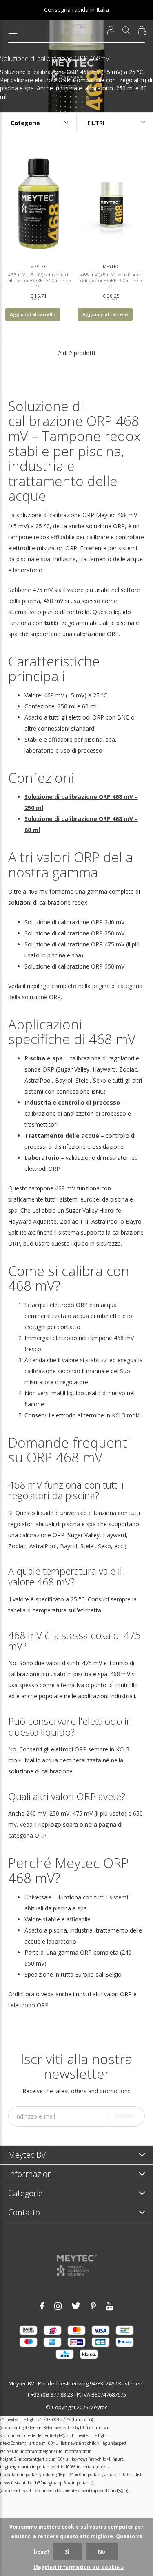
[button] (15, 30)
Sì (67, 2552)
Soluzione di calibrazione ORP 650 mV (74, 966)
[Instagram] (58, 2306)
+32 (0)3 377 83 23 (52, 2394)
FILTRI (96, 123)
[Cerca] (126, 30)
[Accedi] (111, 30)
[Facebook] (42, 2306)
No (102, 2552)
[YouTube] (110, 2306)
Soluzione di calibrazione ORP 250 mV (74, 933)
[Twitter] (76, 2306)
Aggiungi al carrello (33, 314)
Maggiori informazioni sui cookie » (79, 2567)
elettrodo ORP (30, 2005)
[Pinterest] (93, 2306)
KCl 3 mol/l (126, 1415)
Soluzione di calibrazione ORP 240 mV (74, 922)
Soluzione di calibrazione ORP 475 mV (74, 944)
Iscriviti (125, 2116)
